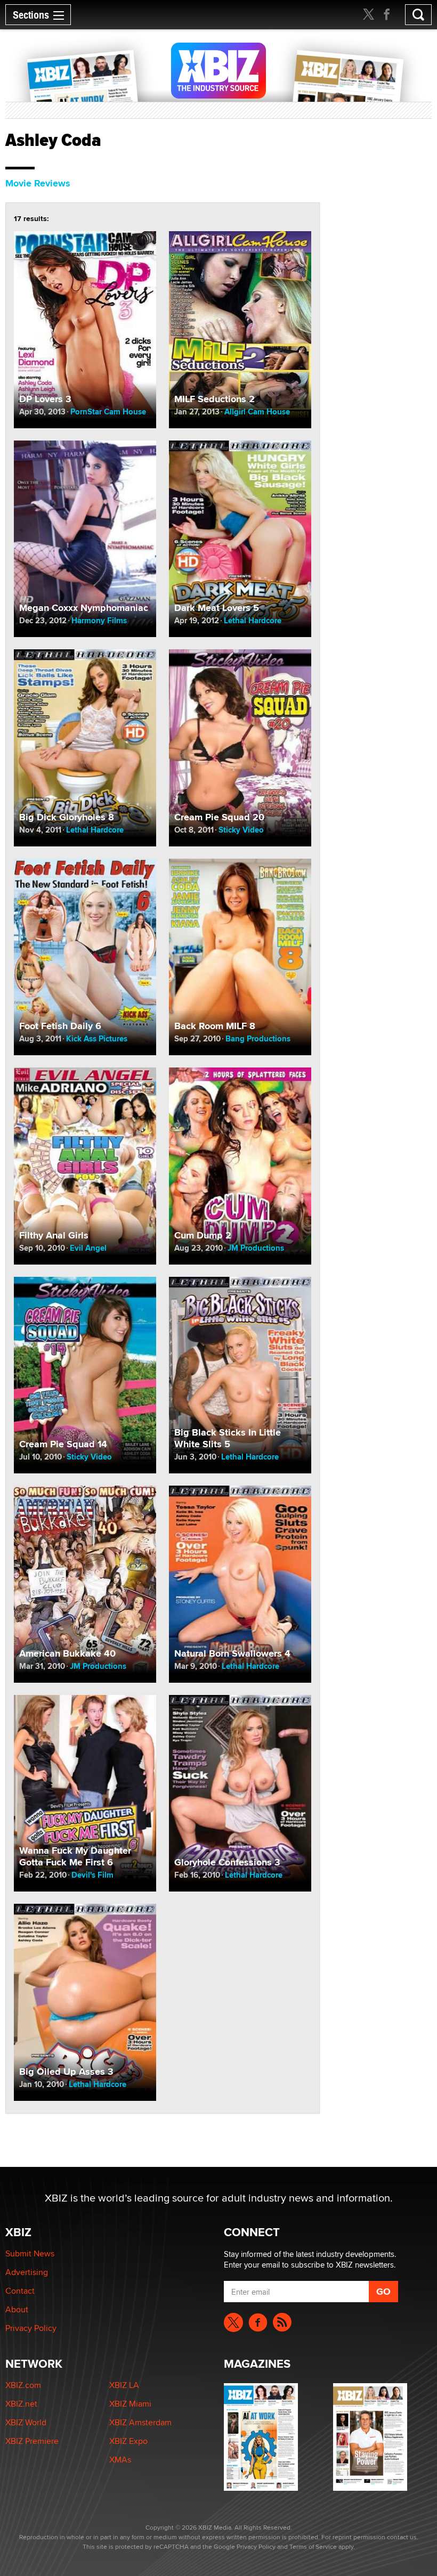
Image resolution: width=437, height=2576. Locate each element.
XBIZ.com (23, 2385)
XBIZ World (26, 2422)
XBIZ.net (21, 2404)
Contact (20, 2291)
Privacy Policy (31, 2328)
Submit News (30, 2253)
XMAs (120, 2460)
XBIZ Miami (130, 2404)
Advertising (27, 2272)
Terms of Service (313, 2546)
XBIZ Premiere (32, 2441)
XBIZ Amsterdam (140, 2422)
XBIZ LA (124, 2385)
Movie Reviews (38, 183)
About (17, 2309)
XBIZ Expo (128, 2441)
